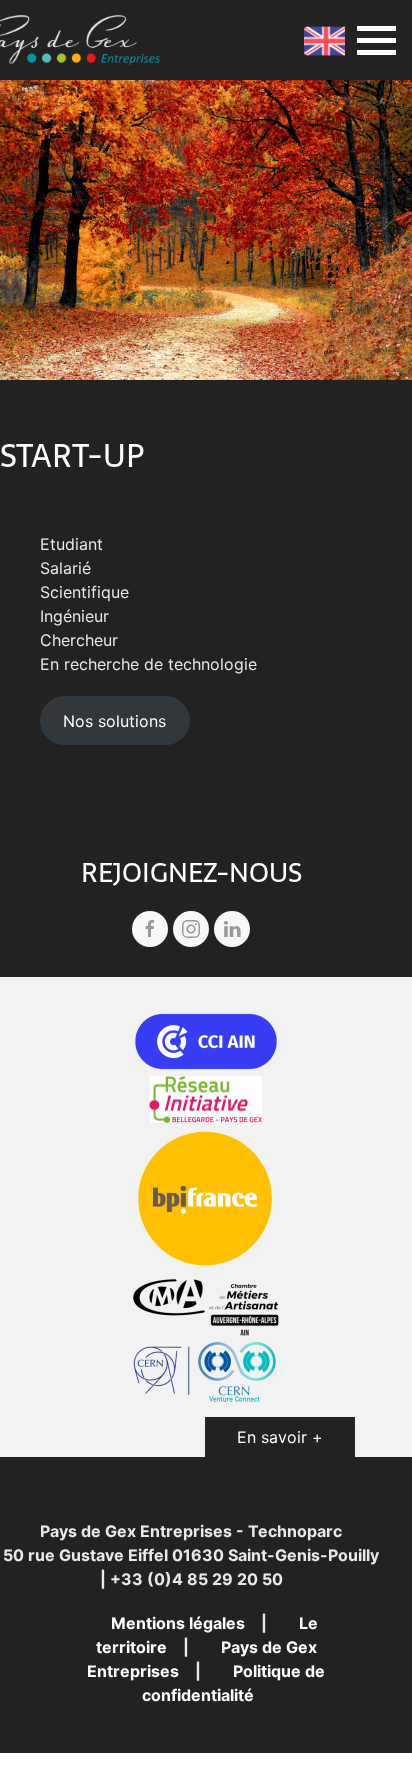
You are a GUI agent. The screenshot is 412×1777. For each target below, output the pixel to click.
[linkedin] (232, 929)
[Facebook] (150, 929)
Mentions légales (178, 1623)
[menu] (376, 40)
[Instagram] (191, 929)
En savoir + (280, 1437)
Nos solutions (114, 721)
